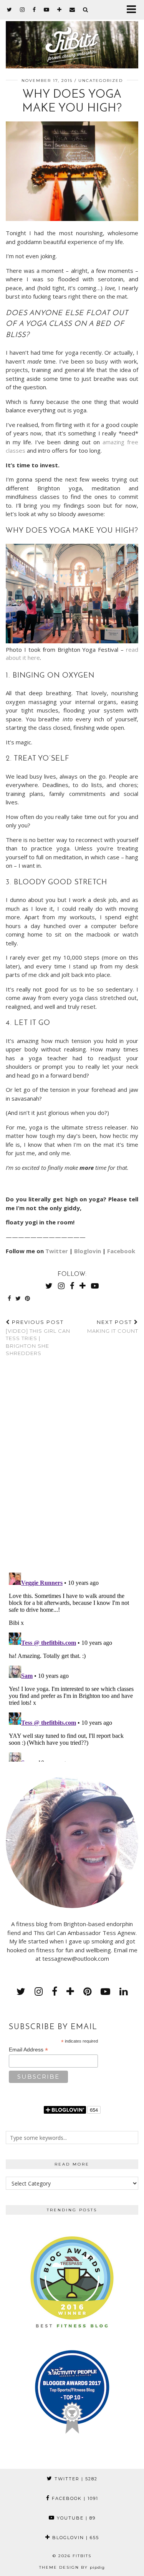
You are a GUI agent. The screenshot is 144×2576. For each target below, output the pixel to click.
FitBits (82, 2556)
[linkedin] (123, 1991)
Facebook (121, 1251)
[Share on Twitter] (18, 1299)
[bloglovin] (60, 10)
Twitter (57, 1251)
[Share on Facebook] (10, 1299)
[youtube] (47, 10)
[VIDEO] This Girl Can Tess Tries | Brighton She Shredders (38, 1338)
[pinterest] (87, 1991)
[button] (134, 10)
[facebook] (34, 10)
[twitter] (10, 10)
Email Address (28, 2050)
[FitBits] (72, 39)
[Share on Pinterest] (28, 1299)
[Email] (72, 10)
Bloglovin (88, 1251)
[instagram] (22, 10)
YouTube (75, 2518)
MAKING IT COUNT (113, 1326)
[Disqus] (72, 1467)
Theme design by (72, 2567)
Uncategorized (101, 81)
